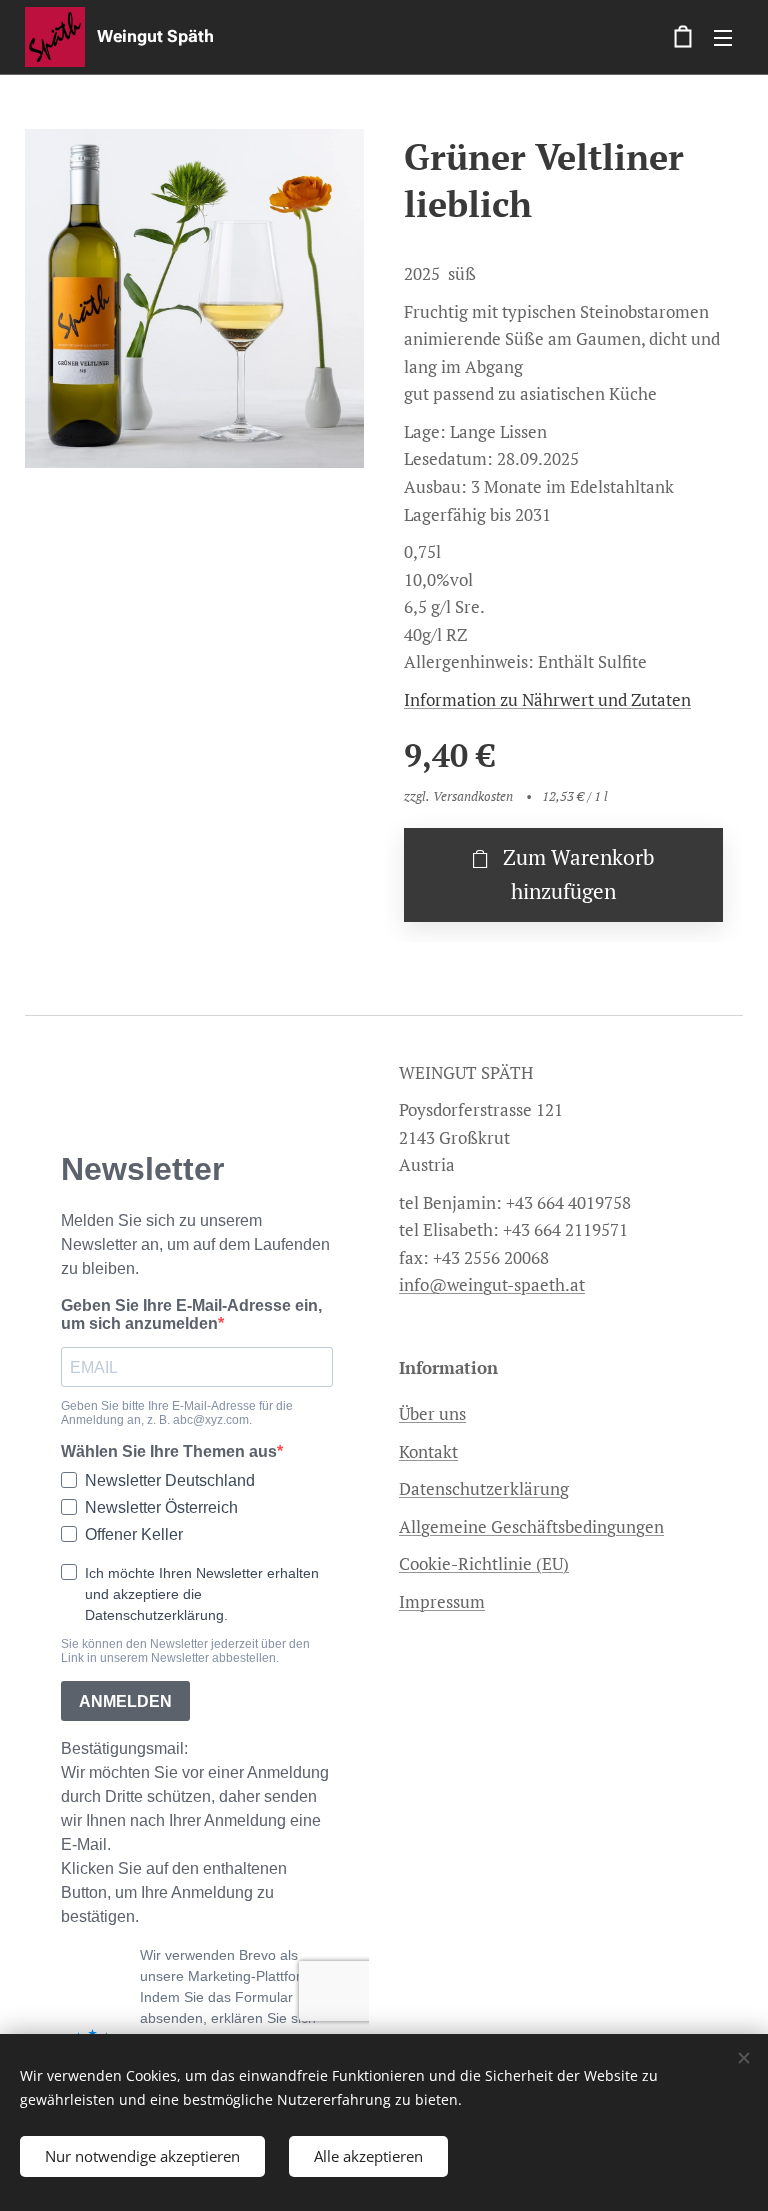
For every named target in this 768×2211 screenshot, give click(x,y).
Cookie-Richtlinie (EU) (484, 1563)
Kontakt (428, 1451)
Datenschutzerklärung (484, 1488)
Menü (723, 37)
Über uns (432, 1413)
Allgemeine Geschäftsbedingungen (531, 1526)
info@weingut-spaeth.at (492, 1284)
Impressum (442, 1601)
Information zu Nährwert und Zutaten (547, 699)
